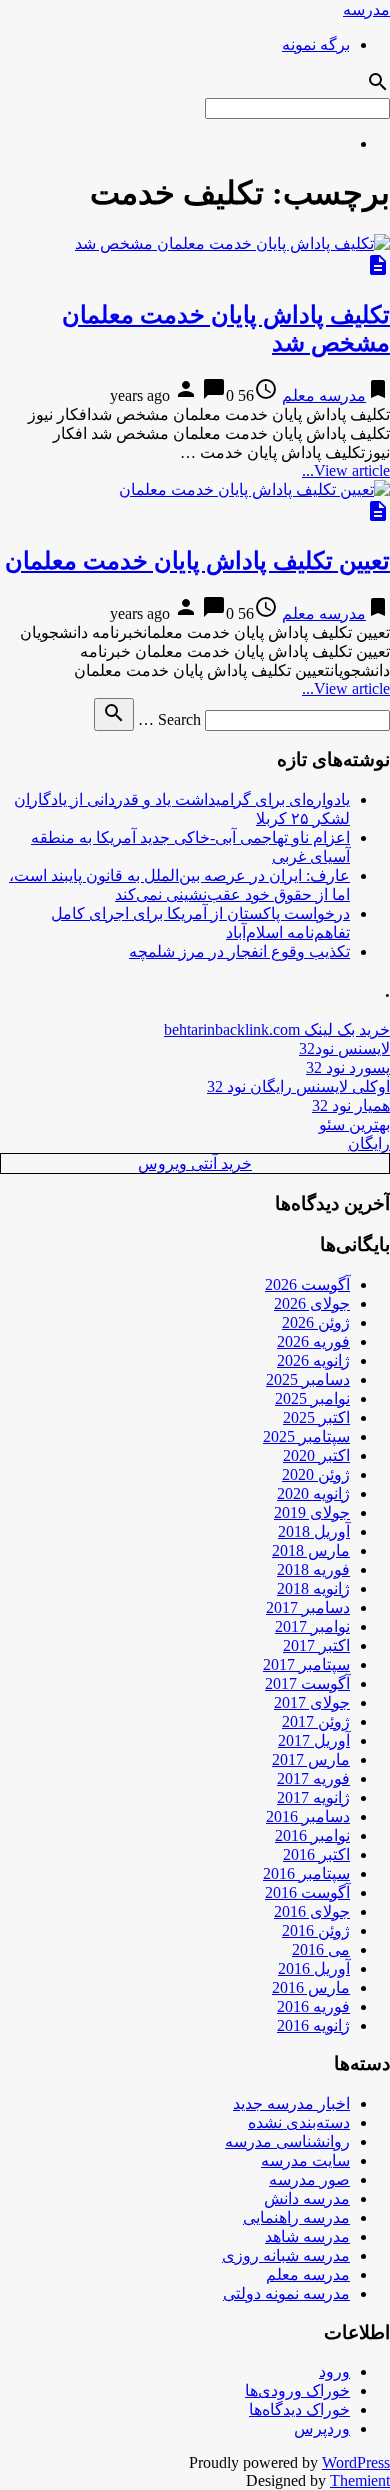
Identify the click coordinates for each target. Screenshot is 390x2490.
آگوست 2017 (307, 1683)
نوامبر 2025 (312, 1398)
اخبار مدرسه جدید (291, 2103)
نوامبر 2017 (312, 1626)
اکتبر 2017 (316, 1645)
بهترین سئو (354, 1124)
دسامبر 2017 (308, 1607)
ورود (334, 2371)
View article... (346, 470)
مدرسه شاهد (307, 2236)
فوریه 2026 (313, 1341)
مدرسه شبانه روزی (286, 2255)
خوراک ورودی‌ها (297, 2390)
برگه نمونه (316, 44)
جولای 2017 (312, 1702)
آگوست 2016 (307, 1892)
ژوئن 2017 (316, 1721)
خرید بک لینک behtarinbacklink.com (277, 1029)
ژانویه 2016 (313, 2025)
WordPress (356, 2462)
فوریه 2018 (313, 1569)
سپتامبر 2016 (306, 1873)
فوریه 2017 (313, 1778)
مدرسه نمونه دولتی (286, 2293)
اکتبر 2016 (316, 1854)
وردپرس (322, 2428)
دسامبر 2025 (308, 1379)
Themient (360, 2480)
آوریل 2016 (314, 1968)
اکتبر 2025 (316, 1417)
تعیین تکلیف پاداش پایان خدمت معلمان (197, 561)
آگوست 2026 (307, 1284)
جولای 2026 (312, 1303)
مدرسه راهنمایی (296, 2217)
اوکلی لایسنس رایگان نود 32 (298, 1086)
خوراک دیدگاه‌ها (299, 2409)
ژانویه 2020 (313, 1493)
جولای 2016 (312, 1911)
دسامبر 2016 (308, 1816)
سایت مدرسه (305, 2160)
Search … (169, 719)
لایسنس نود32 (344, 1048)
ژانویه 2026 (313, 1360)
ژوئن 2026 (316, 1322)
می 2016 (321, 1949)
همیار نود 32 (351, 1105)
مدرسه (366, 9)
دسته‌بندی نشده (299, 2122)
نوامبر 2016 (312, 1835)
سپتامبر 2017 (306, 1664)
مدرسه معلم (324, 395)
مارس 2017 (311, 1759)
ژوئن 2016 (316, 1930)
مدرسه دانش (307, 2198)
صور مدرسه (309, 2179)
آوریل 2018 (314, 1531)
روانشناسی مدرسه (287, 2141)
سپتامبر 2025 (306, 1436)
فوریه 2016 (313, 2006)
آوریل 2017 (314, 1740)
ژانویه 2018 (313, 1588)
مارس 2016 (311, 1987)
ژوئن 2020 (316, 1474)
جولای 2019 (312, 1512)
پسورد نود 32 (348, 1067)
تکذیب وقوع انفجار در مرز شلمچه (239, 951)
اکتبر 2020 (316, 1455)
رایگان (369, 1143)
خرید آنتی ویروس (195, 1163)
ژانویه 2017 (313, 1797)
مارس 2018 (311, 1550)
